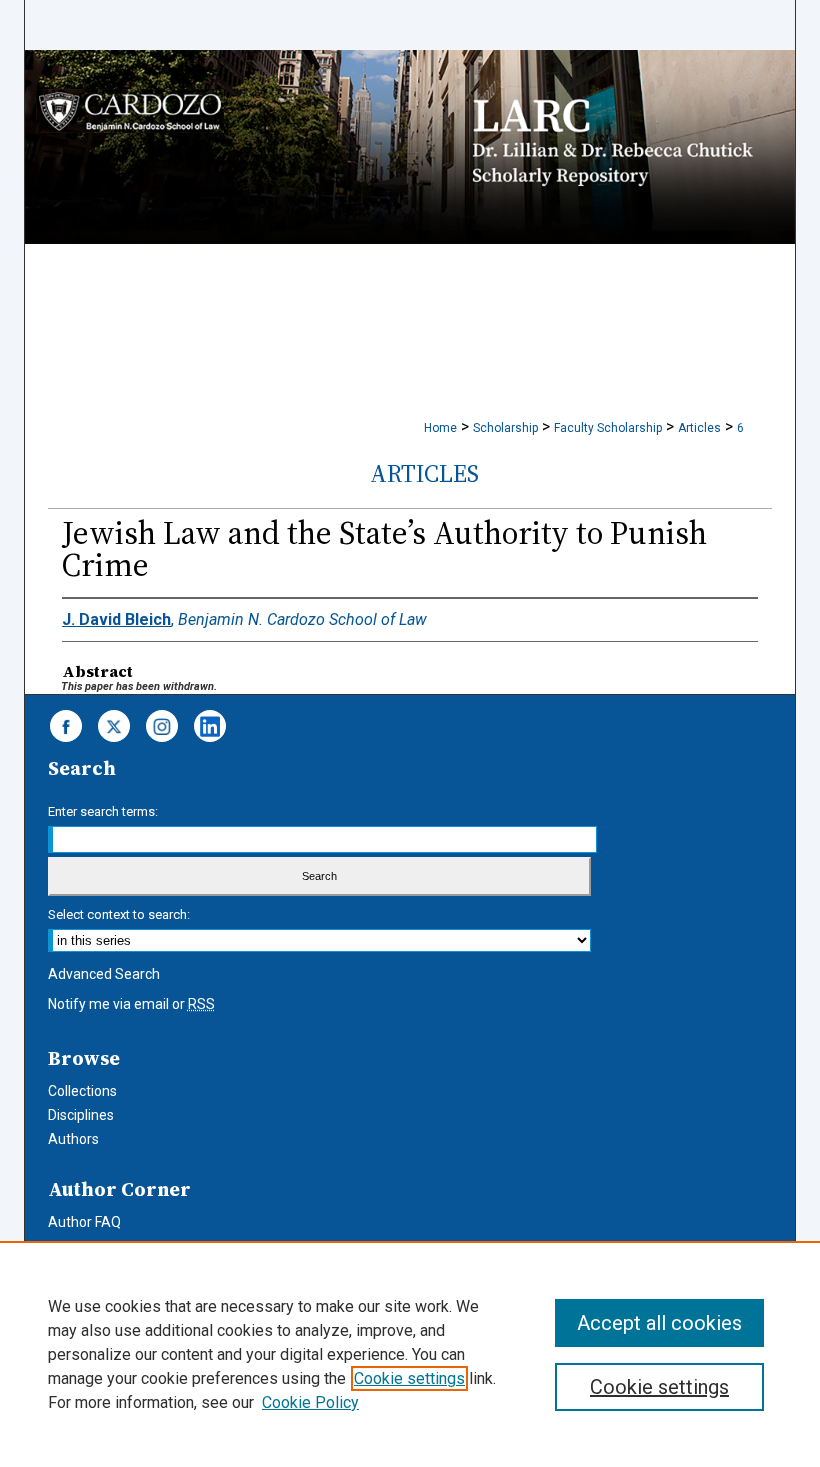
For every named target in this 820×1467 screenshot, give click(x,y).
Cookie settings (409, 1378)
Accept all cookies (659, 1323)
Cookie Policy (310, 1402)
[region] (410, 1354)
